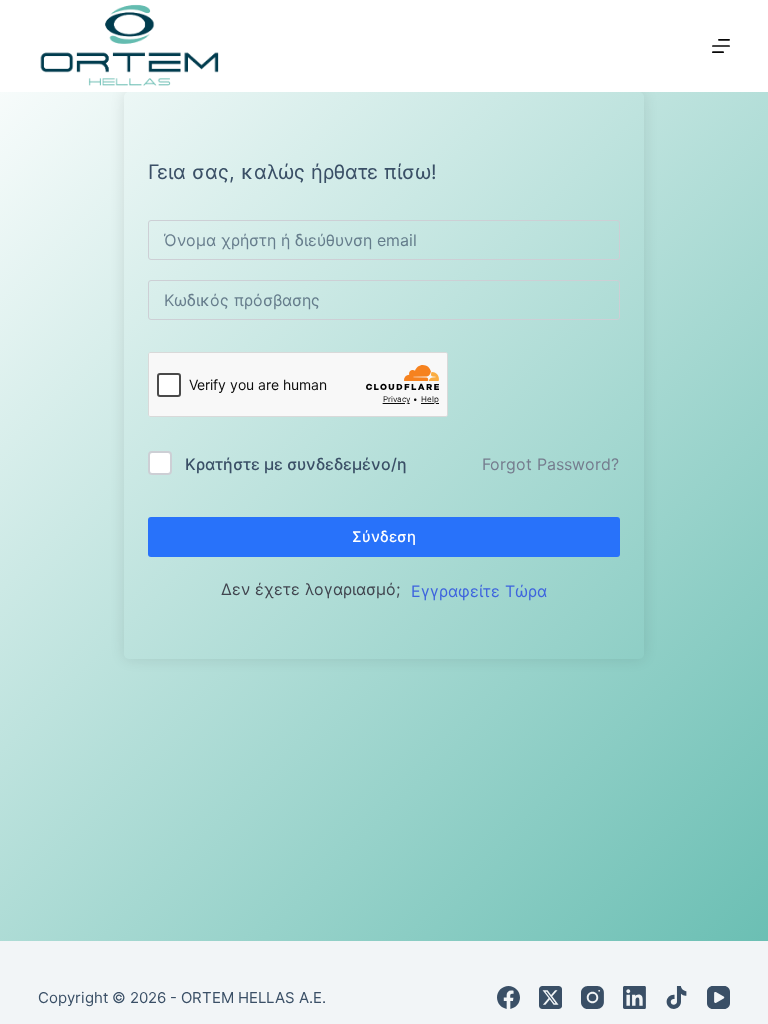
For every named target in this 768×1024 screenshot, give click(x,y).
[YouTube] (718, 997)
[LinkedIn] (634, 997)
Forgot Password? (550, 464)
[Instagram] (592, 997)
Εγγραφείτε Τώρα (479, 591)
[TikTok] (676, 997)
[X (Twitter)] (550, 997)
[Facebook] (508, 997)
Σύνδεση (384, 536)
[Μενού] (721, 46)
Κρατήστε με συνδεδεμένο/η (296, 464)
